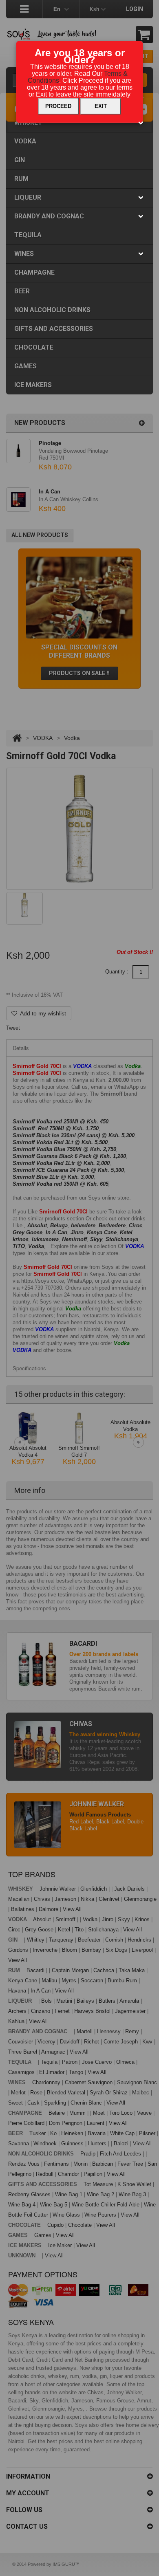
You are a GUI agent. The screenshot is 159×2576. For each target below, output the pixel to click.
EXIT (101, 106)
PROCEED (58, 106)
